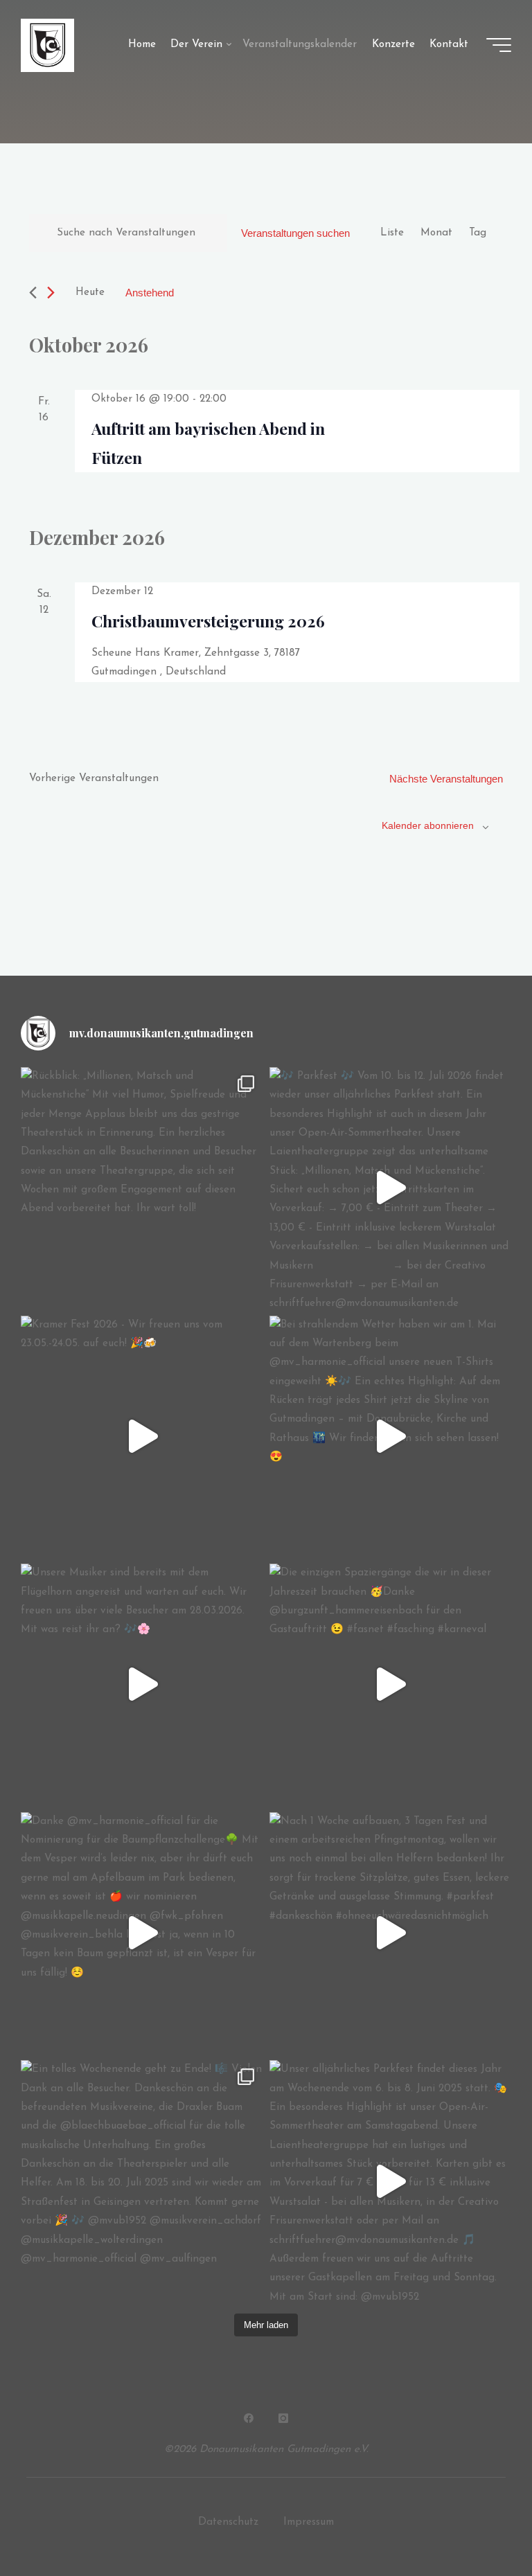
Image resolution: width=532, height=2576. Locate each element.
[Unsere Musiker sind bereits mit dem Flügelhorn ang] (142, 1684)
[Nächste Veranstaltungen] (51, 293)
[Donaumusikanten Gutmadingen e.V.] (47, 45)
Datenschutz (228, 2522)
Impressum (309, 2522)
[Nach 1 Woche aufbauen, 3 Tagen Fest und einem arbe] (390, 1933)
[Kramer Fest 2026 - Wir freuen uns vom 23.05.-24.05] (142, 1437)
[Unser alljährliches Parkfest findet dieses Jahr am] (390, 2181)
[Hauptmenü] (499, 45)
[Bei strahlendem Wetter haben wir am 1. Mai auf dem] (390, 1437)
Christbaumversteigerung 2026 (208, 621)
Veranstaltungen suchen (295, 233)
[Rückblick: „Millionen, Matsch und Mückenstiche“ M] (142, 1188)
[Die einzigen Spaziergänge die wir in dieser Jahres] (390, 1684)
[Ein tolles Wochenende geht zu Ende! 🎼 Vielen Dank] (142, 2181)
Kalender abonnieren (428, 825)
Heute (90, 293)
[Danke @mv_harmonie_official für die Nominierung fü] (142, 1933)
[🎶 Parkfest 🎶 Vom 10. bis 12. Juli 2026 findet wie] (390, 1188)
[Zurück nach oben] (478, 2522)
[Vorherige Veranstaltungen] (33, 293)
